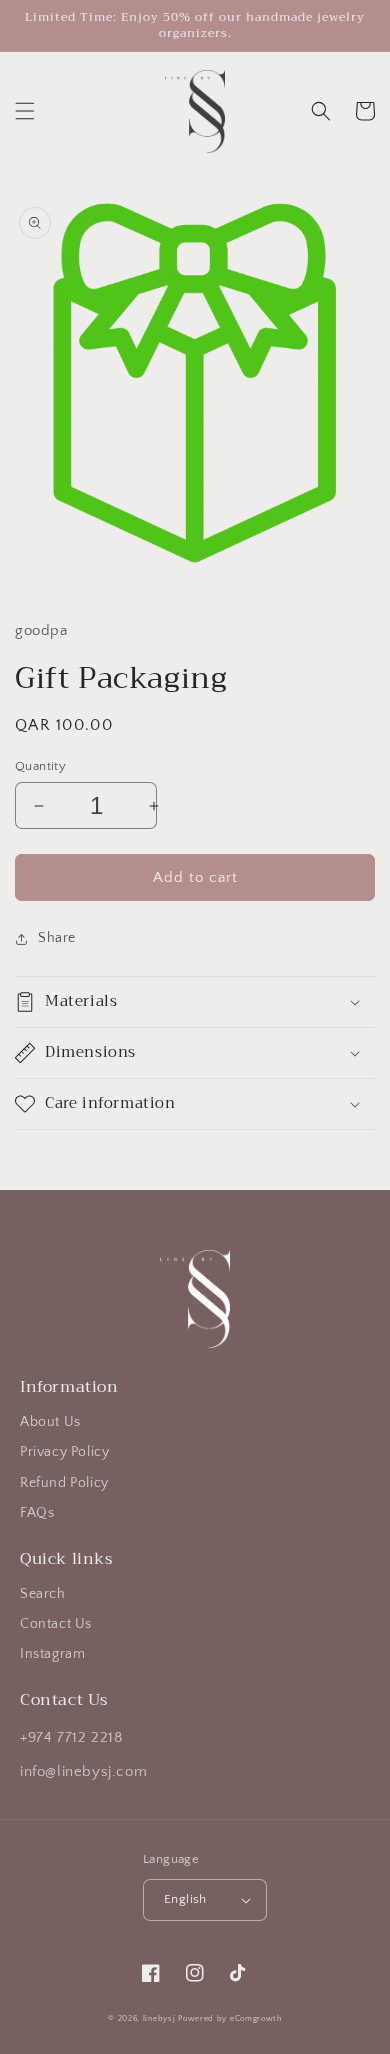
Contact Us (56, 1624)
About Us (50, 1422)
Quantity (40, 766)
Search (43, 1594)
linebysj (159, 2018)
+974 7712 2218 (71, 1737)
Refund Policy (64, 1483)
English (185, 1899)
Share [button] (57, 938)
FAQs (37, 1513)
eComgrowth (254, 2018)
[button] (25, 111)
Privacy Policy (64, 1452)
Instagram (52, 1654)
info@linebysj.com (83, 1771)
